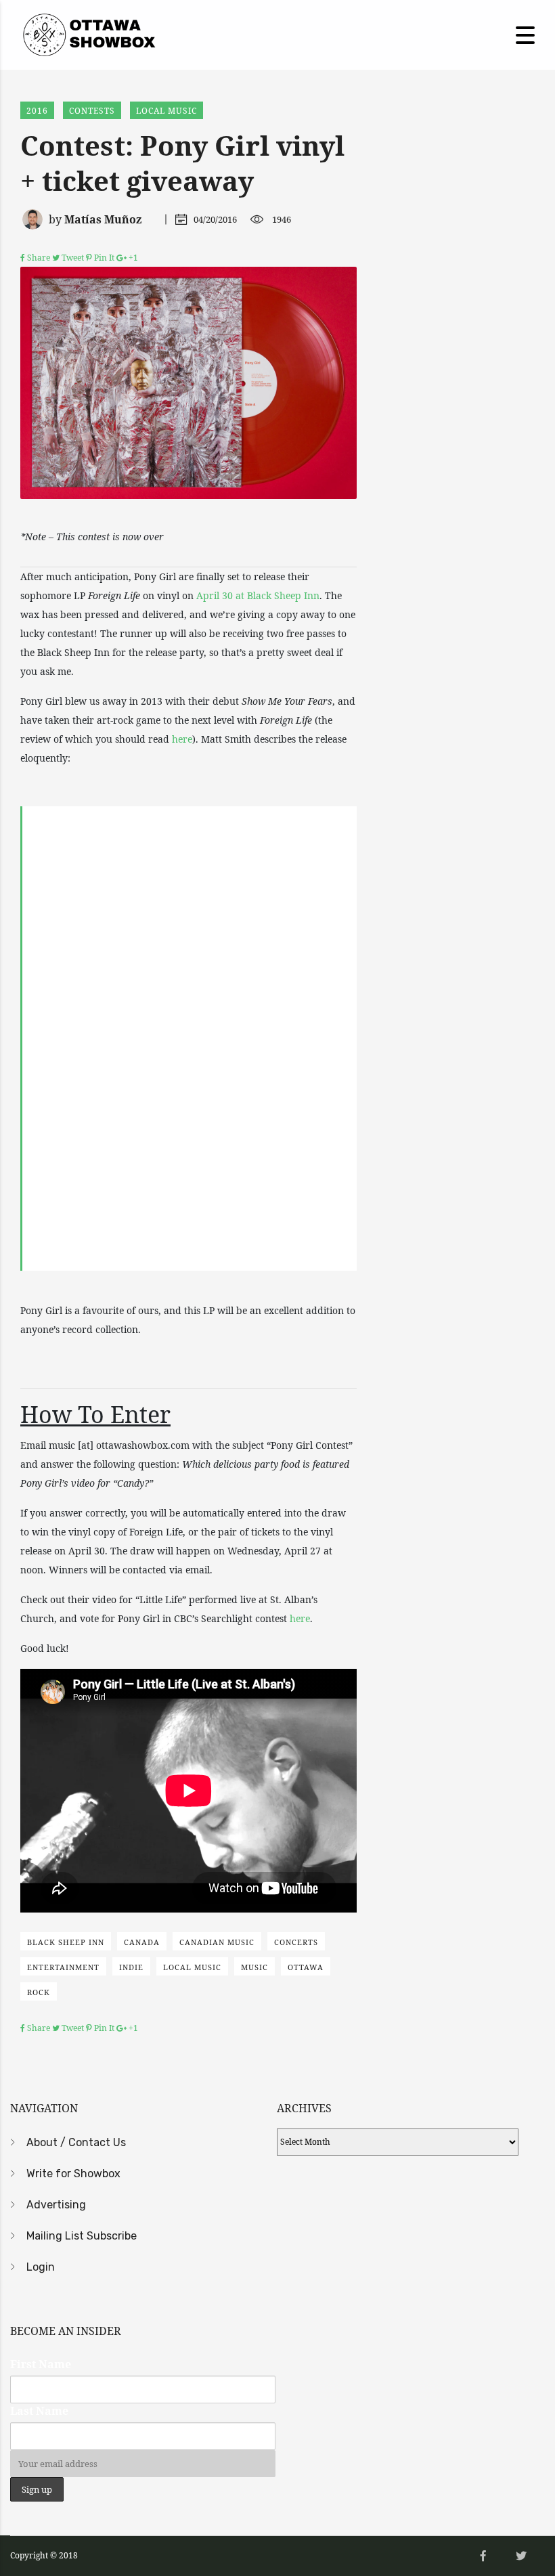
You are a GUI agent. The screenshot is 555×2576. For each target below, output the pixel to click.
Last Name (39, 2411)
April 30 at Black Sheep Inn (258, 595)
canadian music (217, 1942)
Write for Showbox (73, 2174)
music (254, 1967)
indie (131, 1967)
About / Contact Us (76, 2142)
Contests (92, 111)
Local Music (166, 111)
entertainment (63, 1967)
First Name (41, 2364)
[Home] (88, 34)
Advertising (56, 2205)
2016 (37, 111)
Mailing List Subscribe (82, 2236)
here (182, 739)
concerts (296, 1942)
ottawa (306, 1967)
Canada (142, 1942)
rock (39, 1992)
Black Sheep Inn (66, 1942)
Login (41, 2267)
